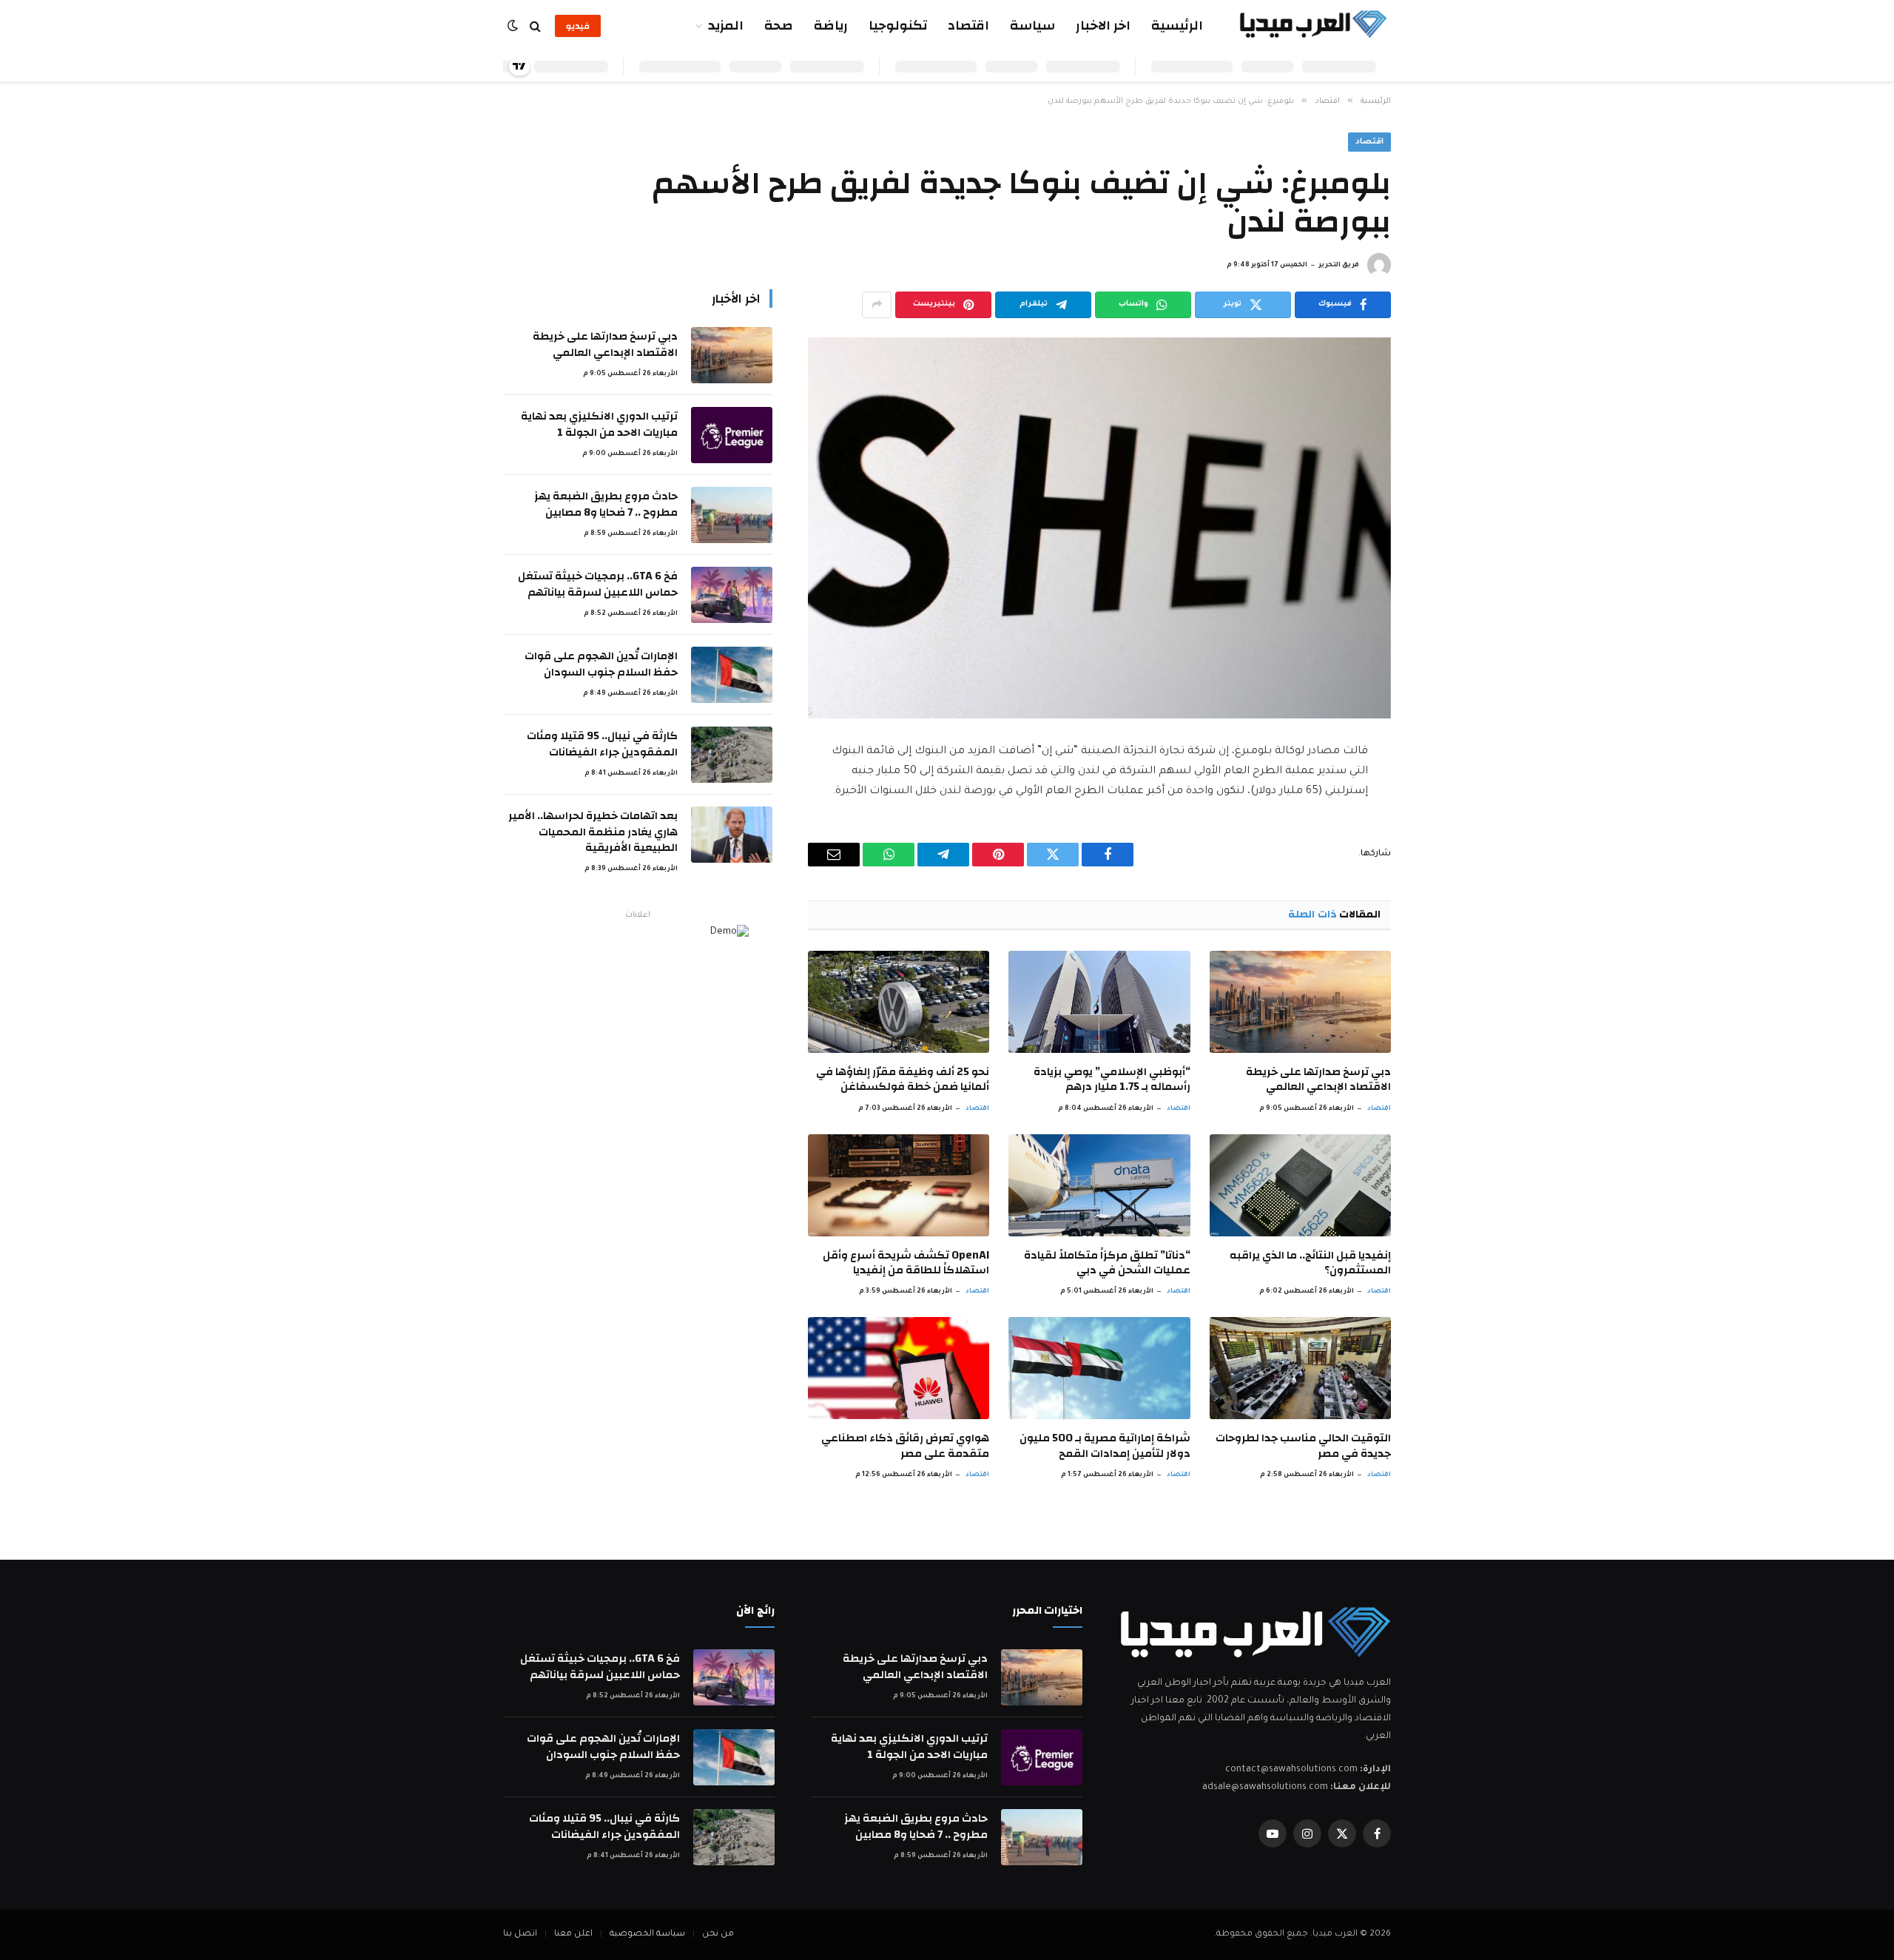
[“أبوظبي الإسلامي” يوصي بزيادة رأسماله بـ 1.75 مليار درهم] (1099, 1002)
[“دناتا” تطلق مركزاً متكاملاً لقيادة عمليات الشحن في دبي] (1099, 1185)
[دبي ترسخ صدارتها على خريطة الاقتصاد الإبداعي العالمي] (1300, 1002)
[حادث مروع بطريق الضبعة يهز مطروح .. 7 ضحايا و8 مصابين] (732, 515)
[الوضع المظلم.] (514, 26)
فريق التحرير (1339, 266)
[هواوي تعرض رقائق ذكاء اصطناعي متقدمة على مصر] (899, 1368)
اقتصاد (968, 26)
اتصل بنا (520, 1934)
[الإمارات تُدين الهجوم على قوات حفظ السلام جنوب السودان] (732, 675)
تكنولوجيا (898, 26)
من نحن (718, 1934)
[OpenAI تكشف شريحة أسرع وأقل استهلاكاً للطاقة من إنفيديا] (899, 1185)
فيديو (578, 26)
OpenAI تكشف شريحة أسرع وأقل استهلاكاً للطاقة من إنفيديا (906, 1263)
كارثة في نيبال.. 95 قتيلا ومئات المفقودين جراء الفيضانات (602, 744)
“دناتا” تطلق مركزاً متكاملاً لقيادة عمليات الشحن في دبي (1107, 1263)
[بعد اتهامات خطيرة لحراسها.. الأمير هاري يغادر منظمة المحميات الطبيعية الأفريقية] (732, 835)
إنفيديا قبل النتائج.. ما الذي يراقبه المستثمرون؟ (1310, 1263)
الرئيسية (1177, 26)
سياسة (1032, 26)
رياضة (831, 26)
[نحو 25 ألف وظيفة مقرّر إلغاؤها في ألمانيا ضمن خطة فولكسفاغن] (899, 1002)
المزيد (726, 26)
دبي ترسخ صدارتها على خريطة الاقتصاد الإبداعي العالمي (1318, 1080)
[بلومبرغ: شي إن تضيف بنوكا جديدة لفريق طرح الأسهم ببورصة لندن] (1099, 528)
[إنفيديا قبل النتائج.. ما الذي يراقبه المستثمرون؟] (1300, 1185)
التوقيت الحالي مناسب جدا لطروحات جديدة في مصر (1303, 1446)
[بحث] (535, 26)
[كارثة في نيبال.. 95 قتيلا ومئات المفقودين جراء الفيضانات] (732, 755)
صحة (779, 26)
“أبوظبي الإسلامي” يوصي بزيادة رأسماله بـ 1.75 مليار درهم (1112, 1080)
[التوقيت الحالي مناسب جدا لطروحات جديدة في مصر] (1300, 1368)
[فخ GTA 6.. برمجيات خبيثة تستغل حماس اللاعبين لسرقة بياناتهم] (732, 595)
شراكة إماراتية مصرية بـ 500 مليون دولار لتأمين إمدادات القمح (1105, 1446)
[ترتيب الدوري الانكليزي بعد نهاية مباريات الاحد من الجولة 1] (732, 435)
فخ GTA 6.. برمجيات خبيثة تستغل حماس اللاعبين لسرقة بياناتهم (598, 584)
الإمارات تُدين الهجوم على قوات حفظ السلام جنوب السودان (601, 664)
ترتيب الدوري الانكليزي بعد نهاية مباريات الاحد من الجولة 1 (599, 424)
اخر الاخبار (1103, 26)
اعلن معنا (573, 1934)
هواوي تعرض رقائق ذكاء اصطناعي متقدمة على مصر (905, 1446)
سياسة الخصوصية (647, 1934)
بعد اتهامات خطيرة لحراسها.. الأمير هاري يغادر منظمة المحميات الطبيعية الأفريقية (593, 832)
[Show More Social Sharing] (877, 305)
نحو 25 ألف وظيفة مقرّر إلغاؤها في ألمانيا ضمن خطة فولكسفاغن (903, 1080)
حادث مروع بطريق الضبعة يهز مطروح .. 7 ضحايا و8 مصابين (606, 504)
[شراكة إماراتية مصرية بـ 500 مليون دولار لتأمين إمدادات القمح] (1099, 1368)
